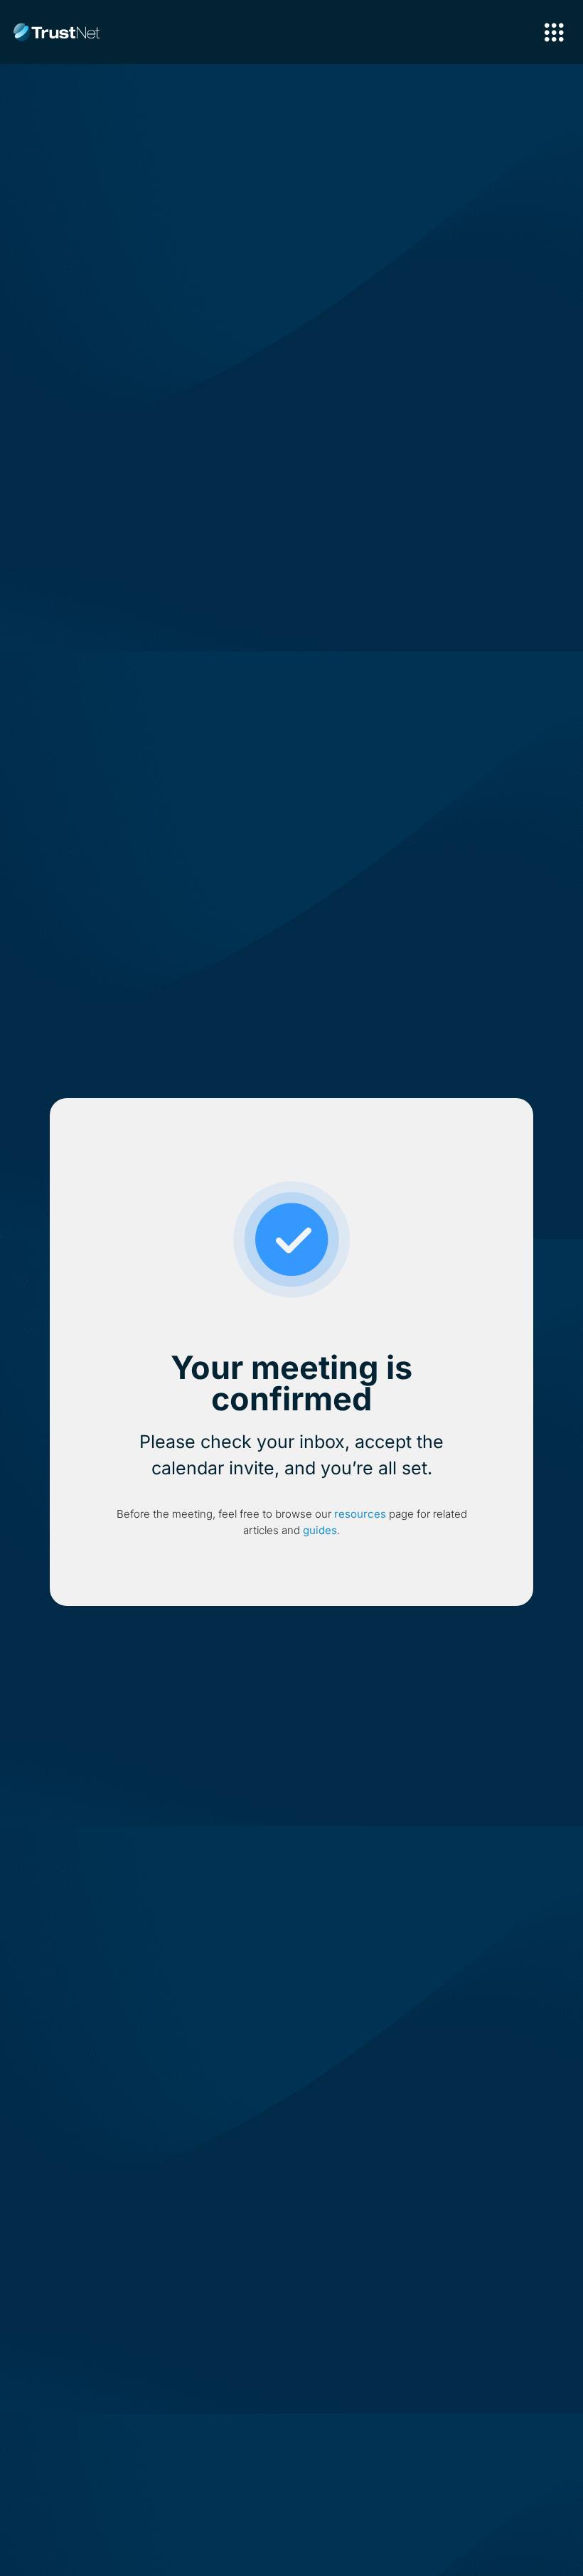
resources (360, 1514)
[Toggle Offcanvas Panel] (554, 34)
